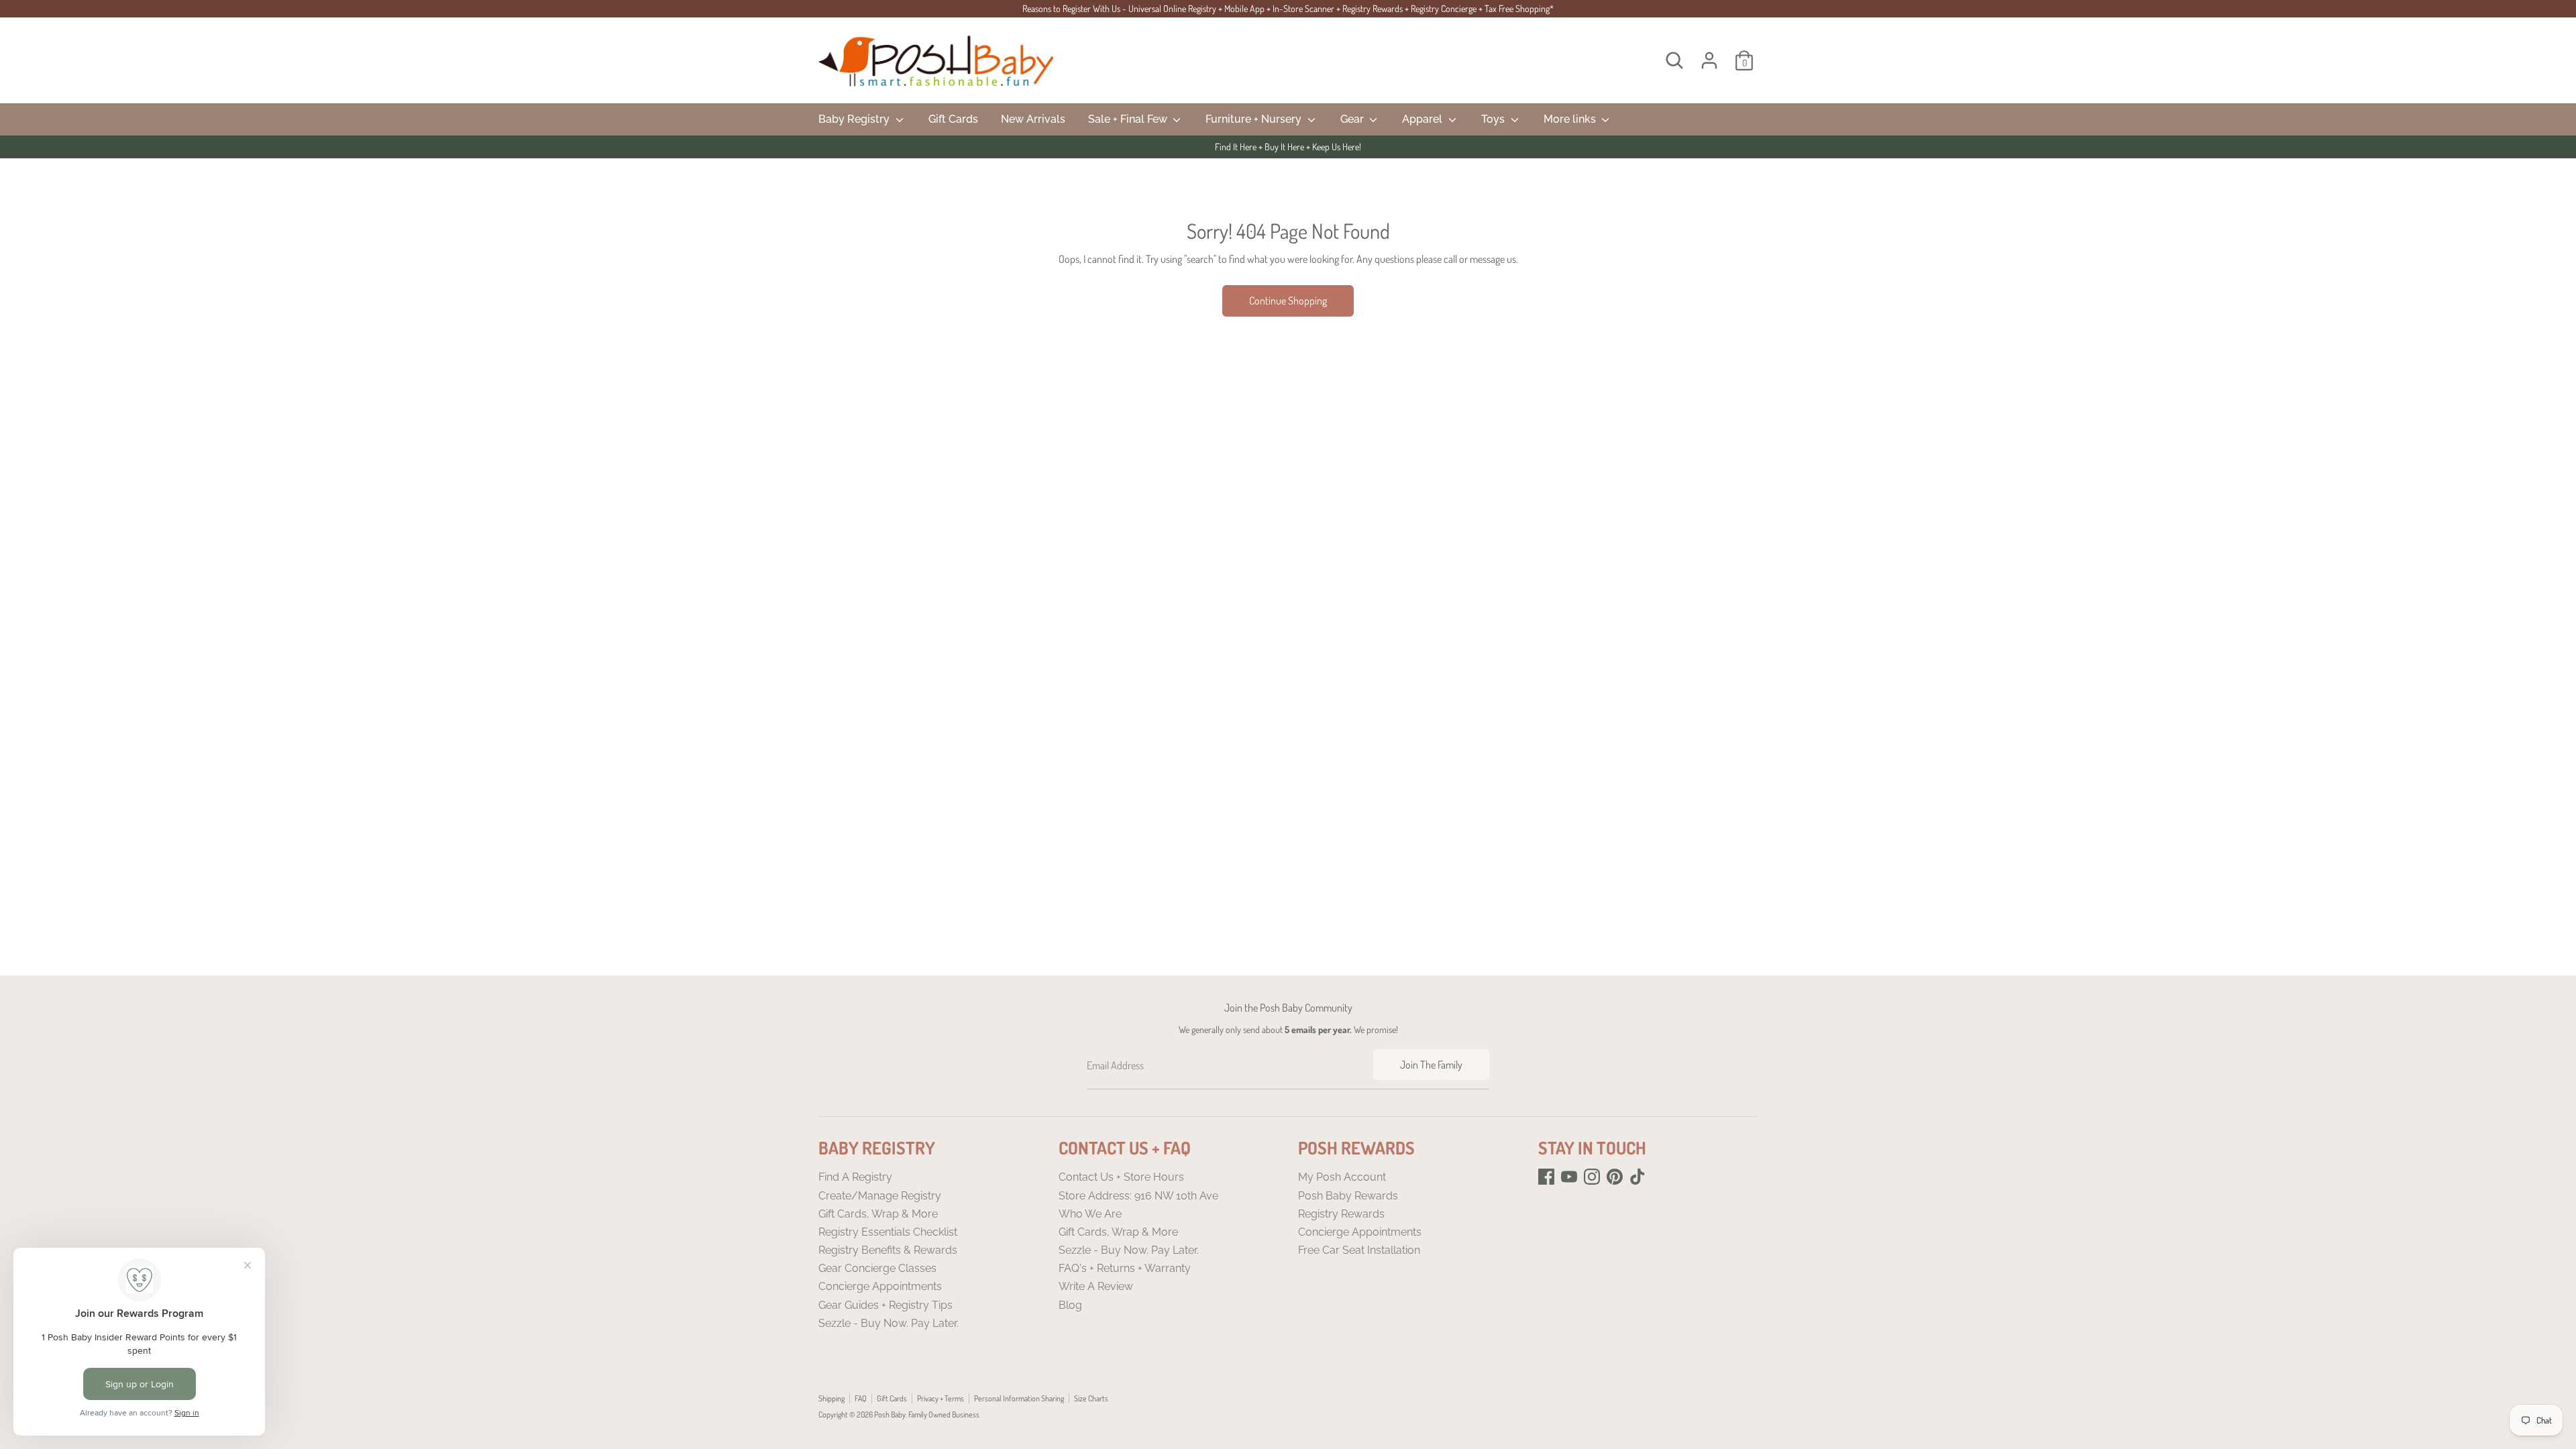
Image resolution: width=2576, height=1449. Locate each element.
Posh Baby (890, 1414)
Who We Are (1090, 1214)
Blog (1070, 1305)
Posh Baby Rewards (1348, 1196)
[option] (1288, 147)
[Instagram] (1592, 1177)
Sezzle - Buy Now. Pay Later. (889, 1323)
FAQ (861, 1398)
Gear (1353, 119)
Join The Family (1431, 1065)
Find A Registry (855, 1177)
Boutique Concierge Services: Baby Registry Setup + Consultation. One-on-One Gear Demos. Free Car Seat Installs (1288, 147)
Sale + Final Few (1129, 119)
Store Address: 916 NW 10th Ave (1138, 1196)
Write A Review (1096, 1286)
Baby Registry (855, 119)
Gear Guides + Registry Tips (885, 1305)
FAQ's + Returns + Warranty (1125, 1268)
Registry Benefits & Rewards (888, 1250)
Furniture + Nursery (1255, 119)
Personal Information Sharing (1019, 1398)
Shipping (831, 1398)
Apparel (1424, 119)
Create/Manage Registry (880, 1196)
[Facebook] (1546, 1177)
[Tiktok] (1638, 1177)
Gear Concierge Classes (877, 1268)
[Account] (1709, 60)
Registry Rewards (1341, 1214)
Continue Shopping (1288, 301)
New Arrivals (1033, 119)
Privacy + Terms (941, 1398)
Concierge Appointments (880, 1286)
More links (1571, 119)
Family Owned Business (944, 1414)
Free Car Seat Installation (1359, 1250)
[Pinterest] (1615, 1177)
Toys (1494, 119)
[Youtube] (1569, 1177)
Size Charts (1091, 1398)
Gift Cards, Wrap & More (878, 1214)
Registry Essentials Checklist (888, 1232)
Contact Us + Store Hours (1121, 1177)
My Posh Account (1342, 1177)
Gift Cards (953, 119)
